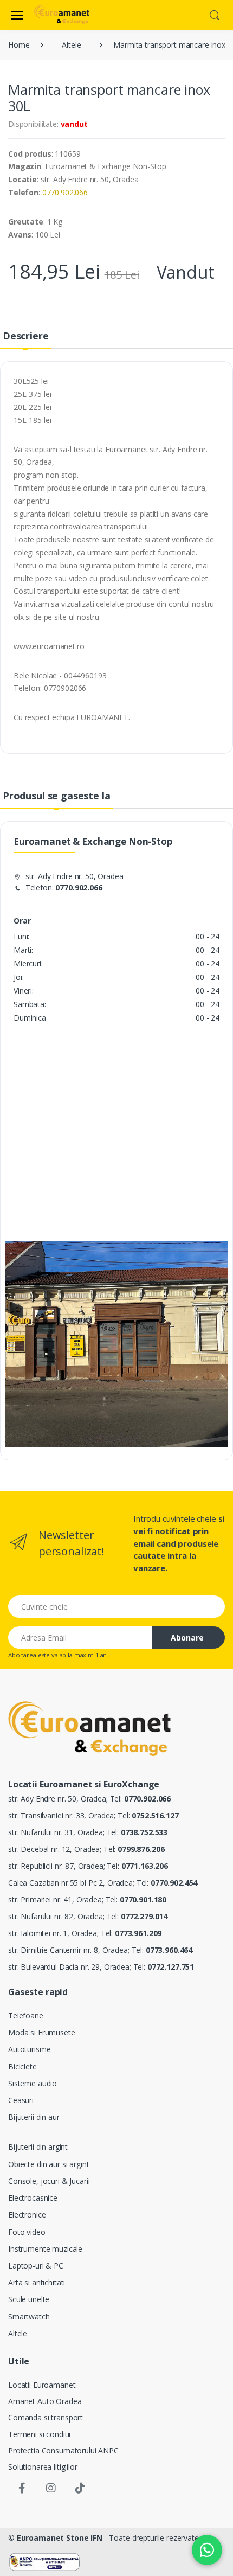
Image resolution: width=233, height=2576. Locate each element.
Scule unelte (29, 2299)
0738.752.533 (144, 1832)
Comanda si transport (46, 2417)
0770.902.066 (65, 192)
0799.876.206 (141, 1849)
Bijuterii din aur (34, 2117)
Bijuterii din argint (38, 2147)
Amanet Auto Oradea (45, 2401)
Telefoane (26, 2016)
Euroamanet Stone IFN (60, 2538)
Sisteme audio (33, 2083)
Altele (71, 45)
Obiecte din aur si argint (48, 2164)
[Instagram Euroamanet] (51, 2488)
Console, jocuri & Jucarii (49, 2181)
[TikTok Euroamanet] (80, 2488)
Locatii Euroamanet (42, 2385)
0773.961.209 (138, 1933)
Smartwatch (29, 2317)
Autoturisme (29, 2049)
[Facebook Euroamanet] (22, 2488)
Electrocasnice (33, 2198)
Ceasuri (21, 2100)
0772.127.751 (171, 1967)
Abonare (187, 1638)
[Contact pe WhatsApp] (207, 2550)
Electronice (27, 2215)
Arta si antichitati (37, 2282)
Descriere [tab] (26, 336)
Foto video (27, 2232)
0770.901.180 (143, 1899)
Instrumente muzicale (45, 2249)
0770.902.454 (174, 1883)
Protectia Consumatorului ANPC (63, 2450)
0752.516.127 (155, 1815)
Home (19, 45)
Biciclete (22, 2066)
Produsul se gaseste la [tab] (57, 796)
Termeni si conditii (39, 2434)
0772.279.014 (144, 1916)
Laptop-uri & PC (36, 2266)
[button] (215, 14)
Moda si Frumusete (42, 2032)
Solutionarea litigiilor (43, 2467)
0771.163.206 (145, 1866)
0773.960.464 (169, 1950)
